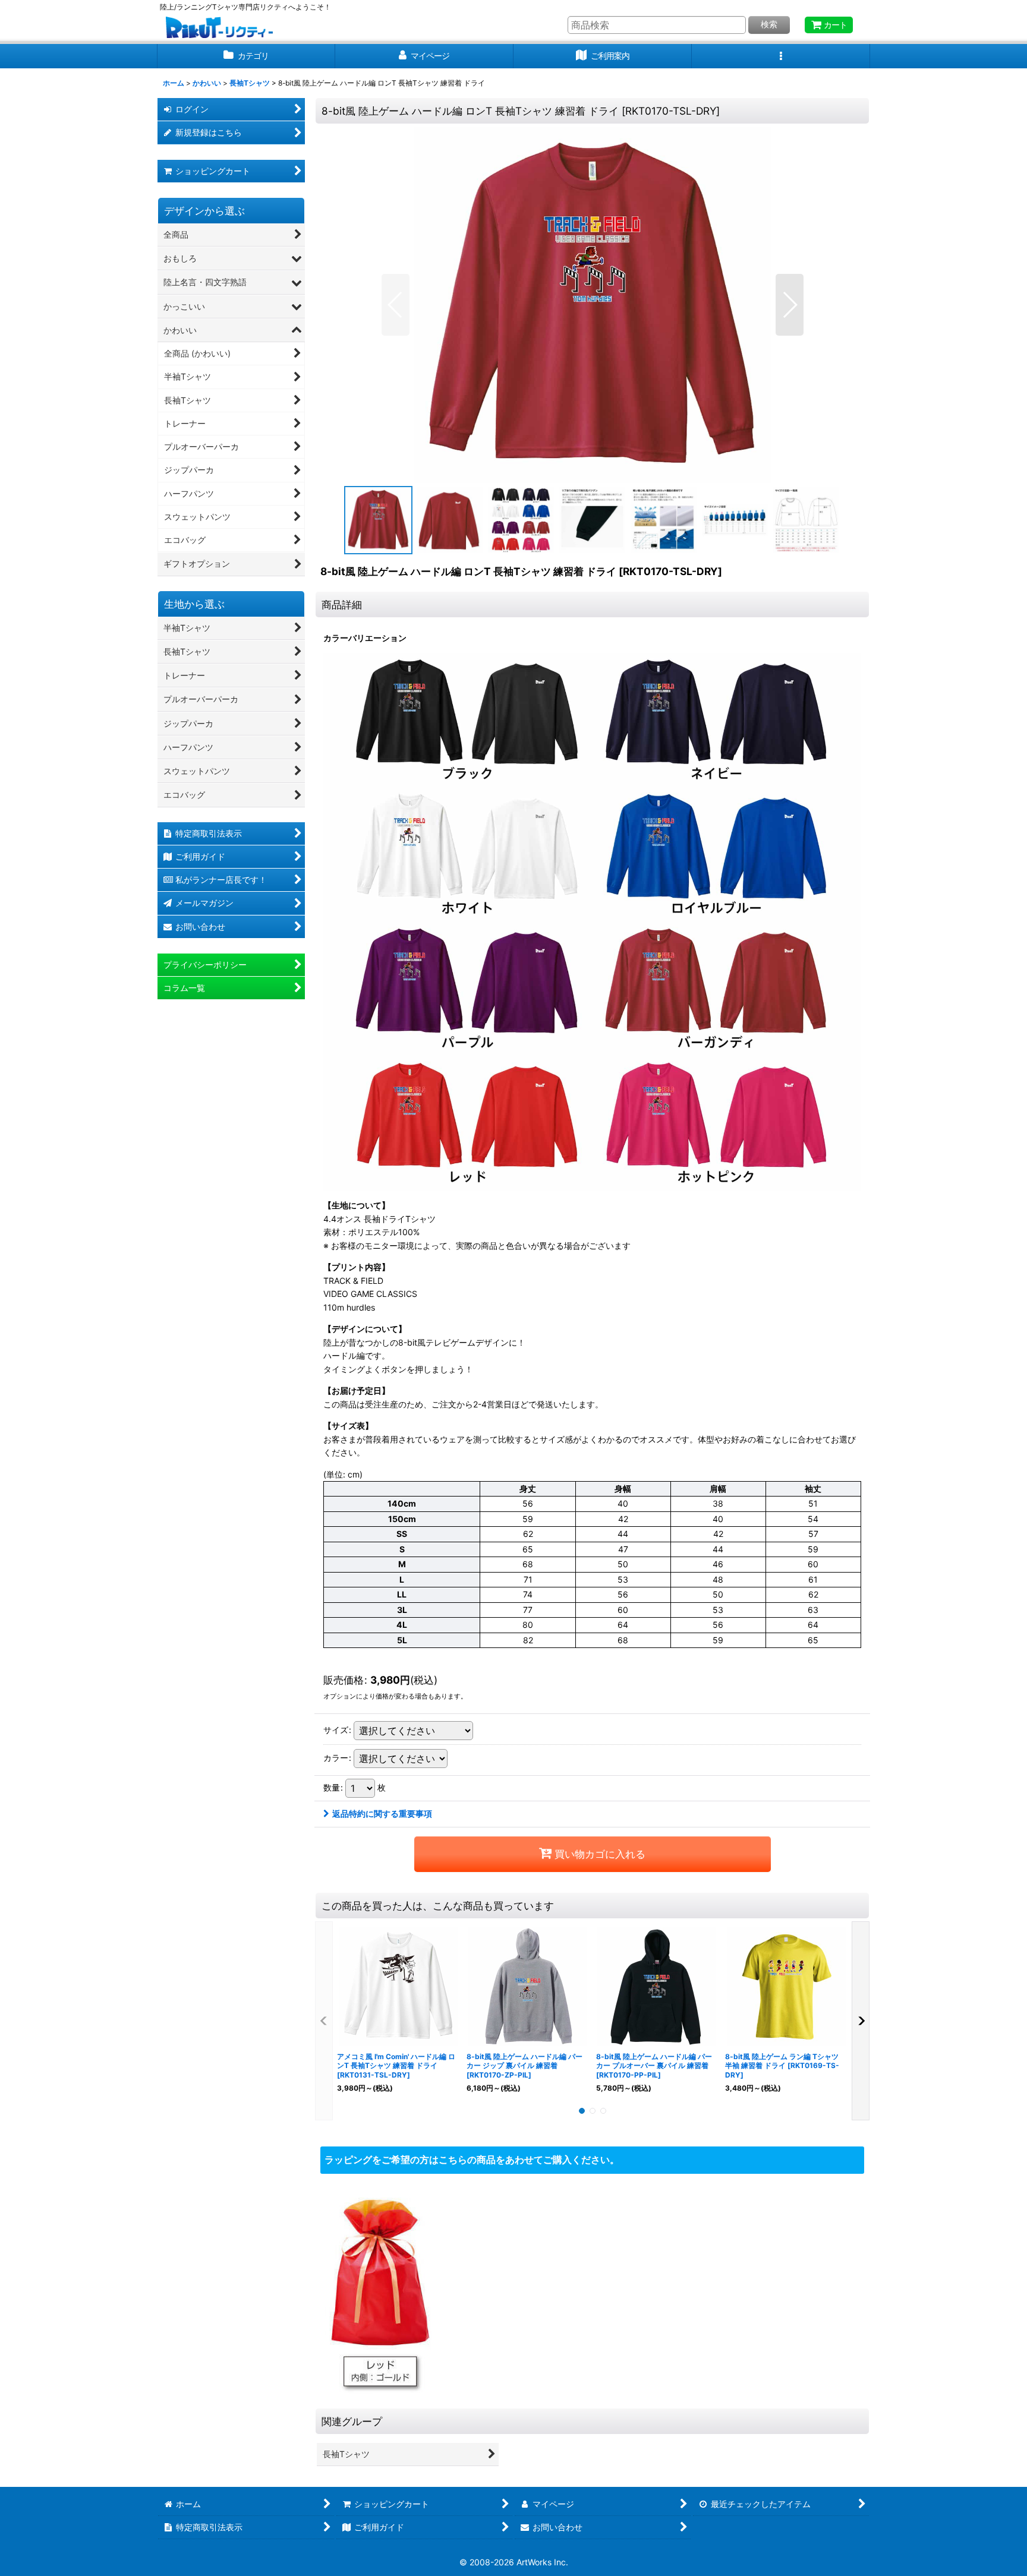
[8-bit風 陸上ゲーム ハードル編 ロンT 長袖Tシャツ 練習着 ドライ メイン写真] (593, 305)
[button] (781, 56)
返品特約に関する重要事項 (382, 1813)
